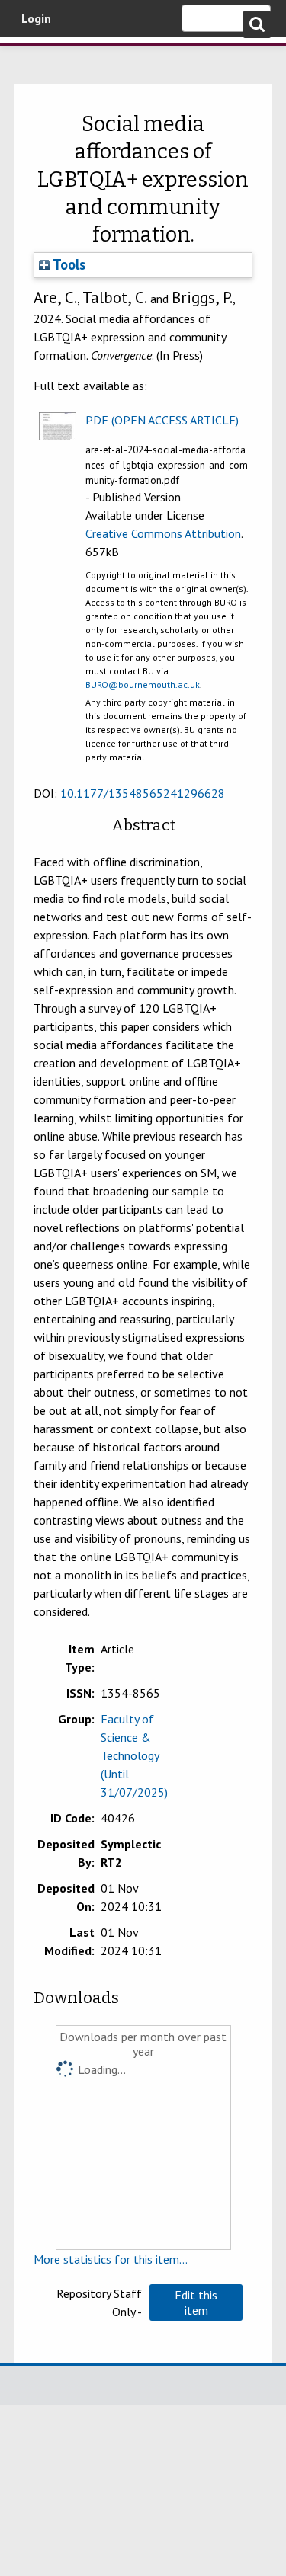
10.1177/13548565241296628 (143, 793)
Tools (67, 264)
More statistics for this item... (111, 2259)
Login (36, 18)
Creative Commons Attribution (163, 533)
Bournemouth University (34, 57)
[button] (196, 2302)
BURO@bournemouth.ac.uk (143, 685)
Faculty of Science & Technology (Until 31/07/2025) (134, 1755)
